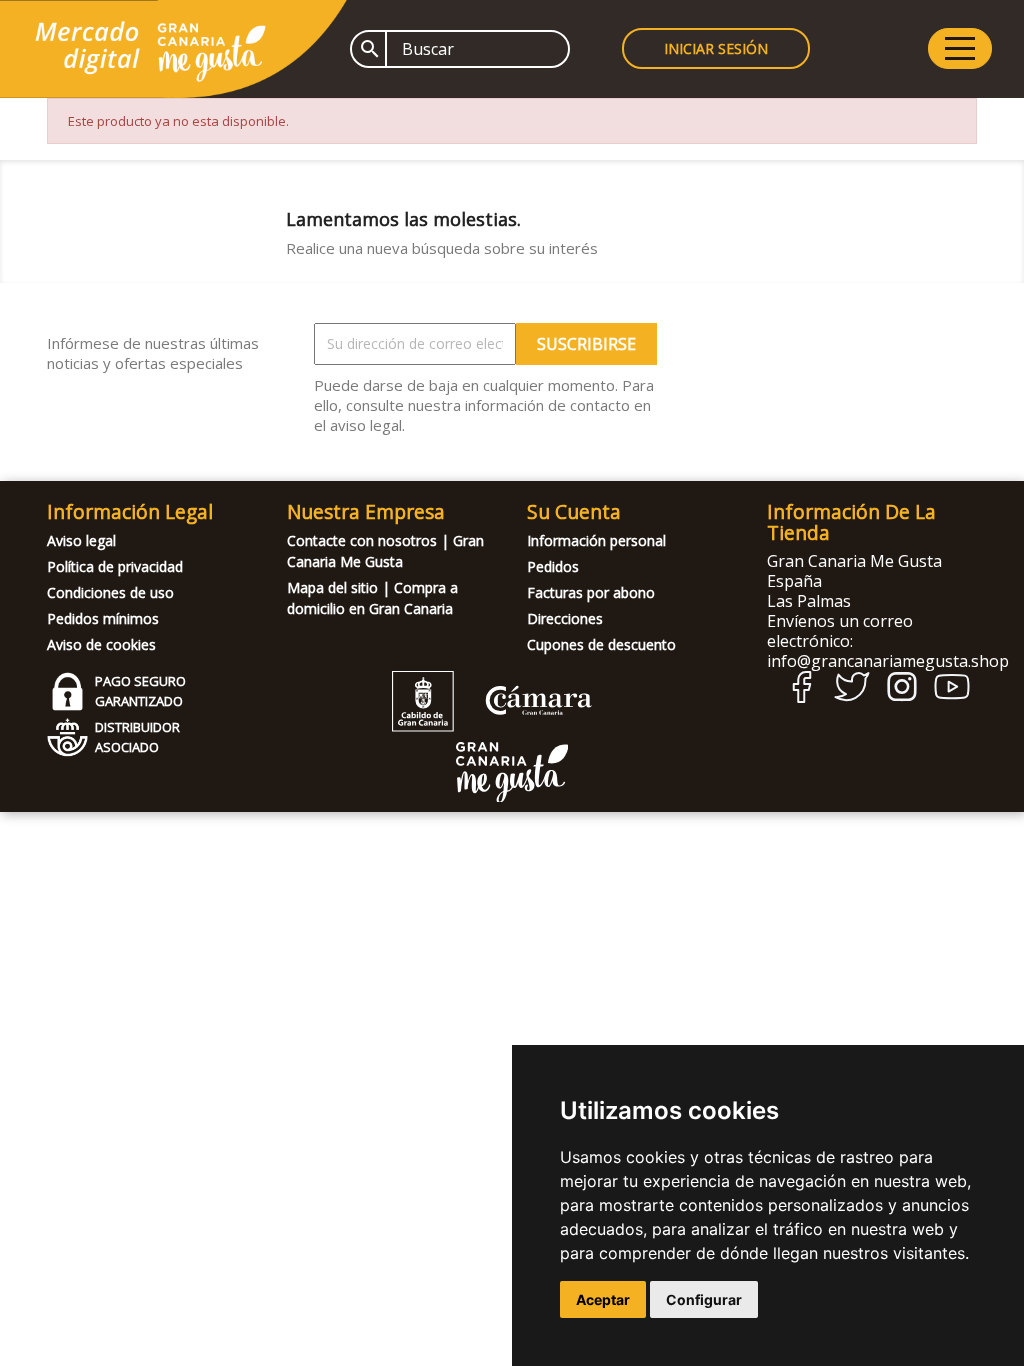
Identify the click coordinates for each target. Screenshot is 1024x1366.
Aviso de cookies (101, 644)
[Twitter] (852, 696)
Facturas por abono (591, 592)
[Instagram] (902, 696)
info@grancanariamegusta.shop (888, 661)
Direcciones (565, 618)
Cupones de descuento (601, 644)
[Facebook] (802, 697)
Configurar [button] (704, 1299)
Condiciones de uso (110, 592)
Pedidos (553, 566)
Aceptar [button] (603, 1299)
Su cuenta (574, 511)
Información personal (596, 540)
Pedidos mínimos (103, 618)
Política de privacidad (115, 566)
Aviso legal (81, 540)
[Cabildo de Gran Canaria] (492, 726)
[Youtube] (952, 694)
